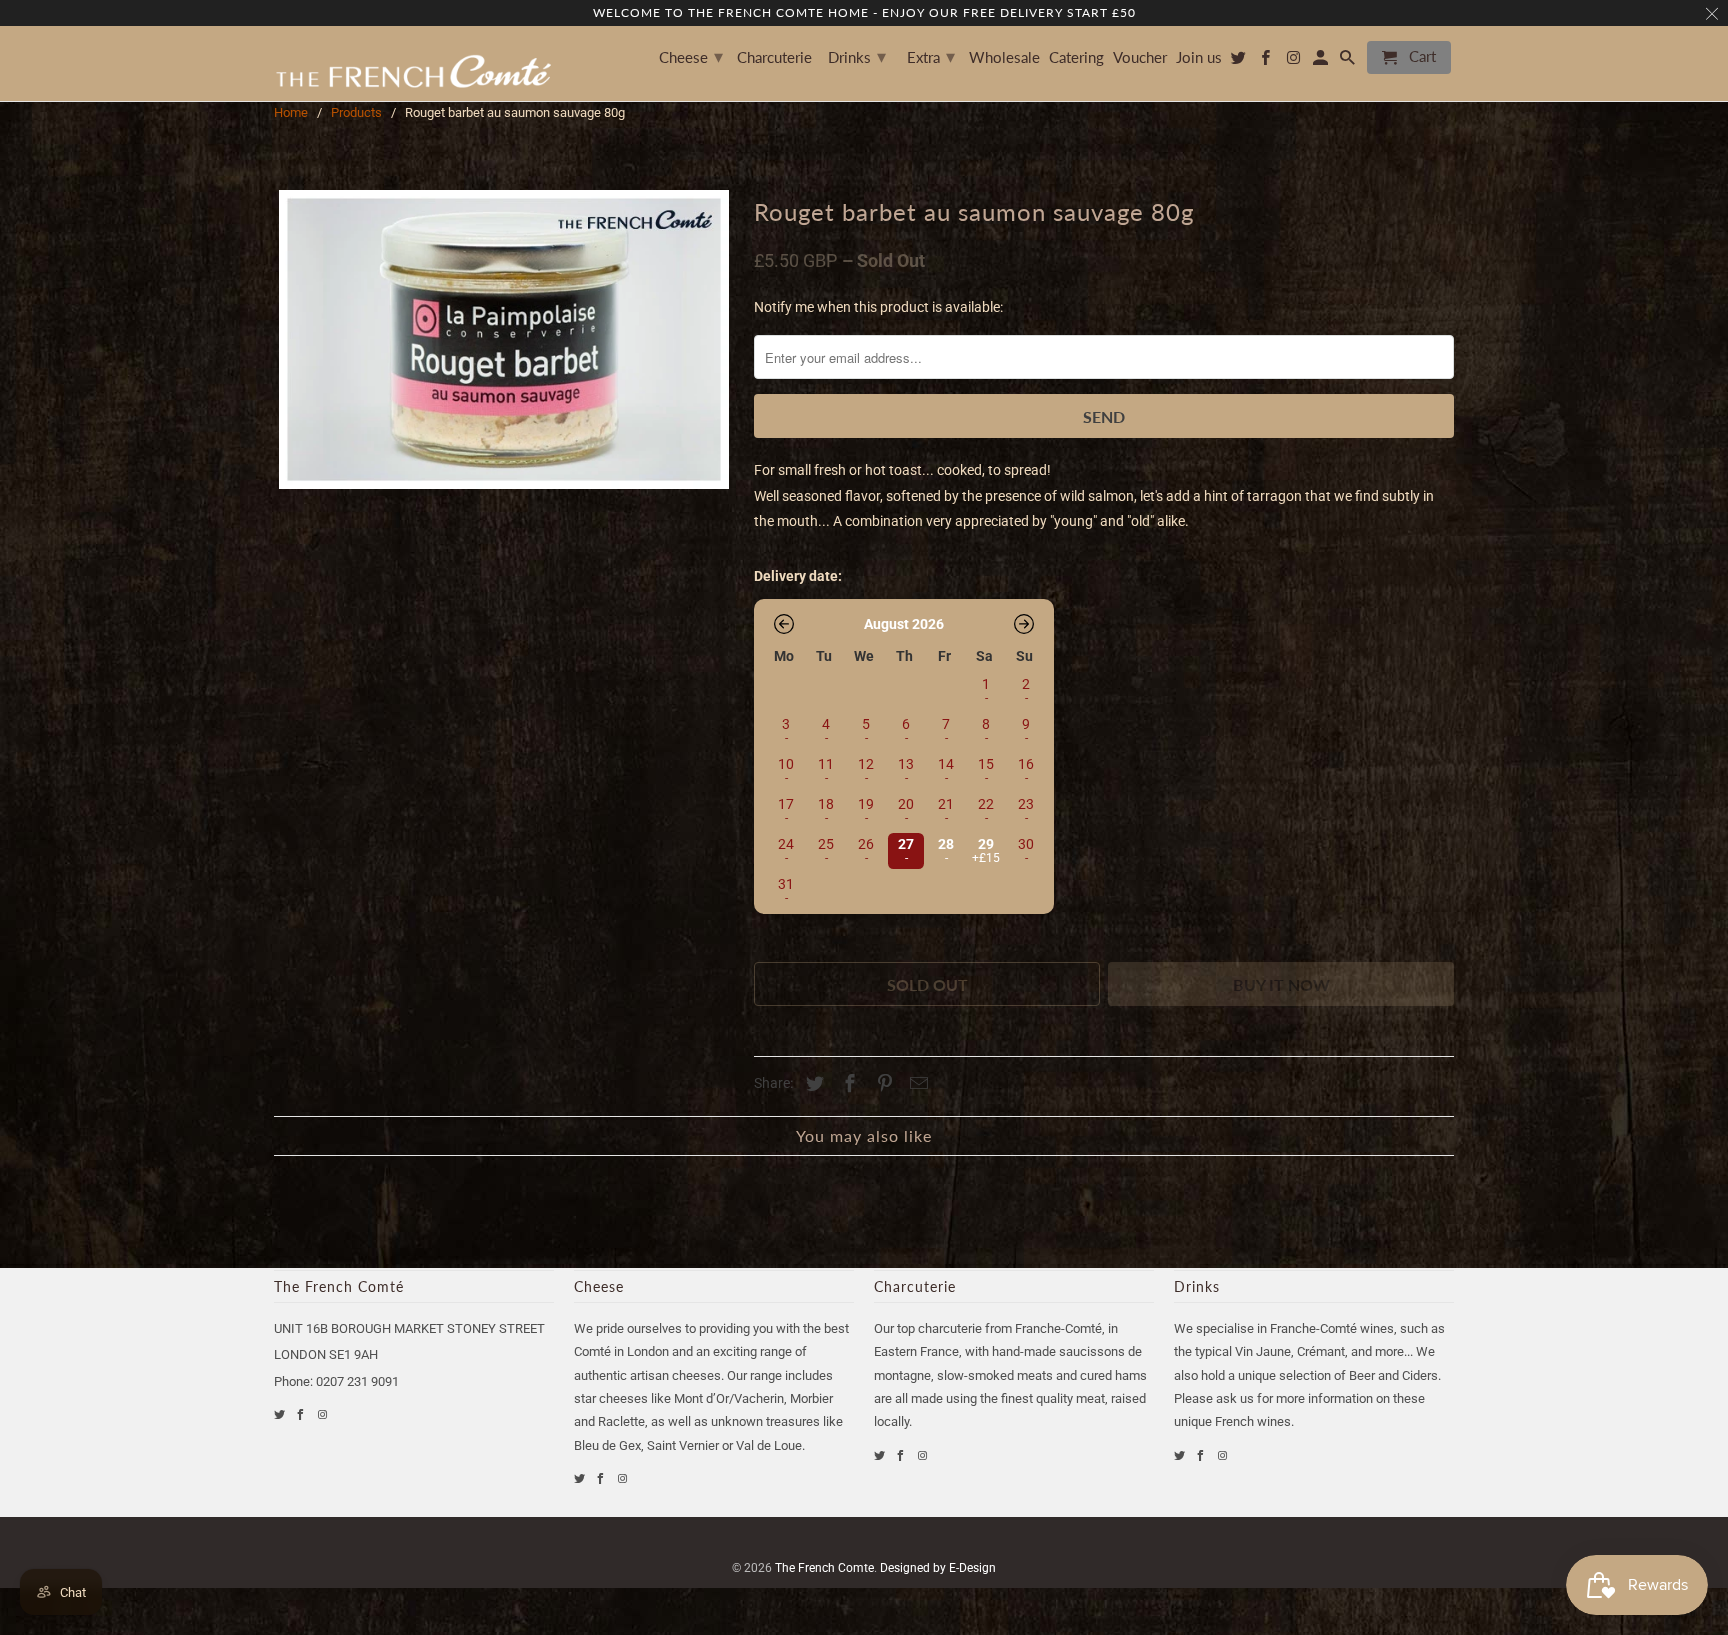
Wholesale (1004, 57)
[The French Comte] (414, 63)
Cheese (691, 56)
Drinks (857, 56)
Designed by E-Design (938, 1568)
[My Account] (1322, 61)
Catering (1076, 57)
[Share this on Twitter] (812, 1083)
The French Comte (824, 1568)
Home (291, 112)
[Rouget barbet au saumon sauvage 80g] (504, 340)
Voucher (1140, 57)
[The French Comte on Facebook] (301, 1414)
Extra (931, 56)
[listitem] (904, 849)
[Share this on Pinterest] (882, 1083)
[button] (784, 624)
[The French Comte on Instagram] (323, 1414)
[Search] (1349, 61)
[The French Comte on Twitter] (280, 1414)
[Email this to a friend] (916, 1083)
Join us (1199, 57)
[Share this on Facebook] (847, 1083)
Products (356, 112)
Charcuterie (774, 57)
